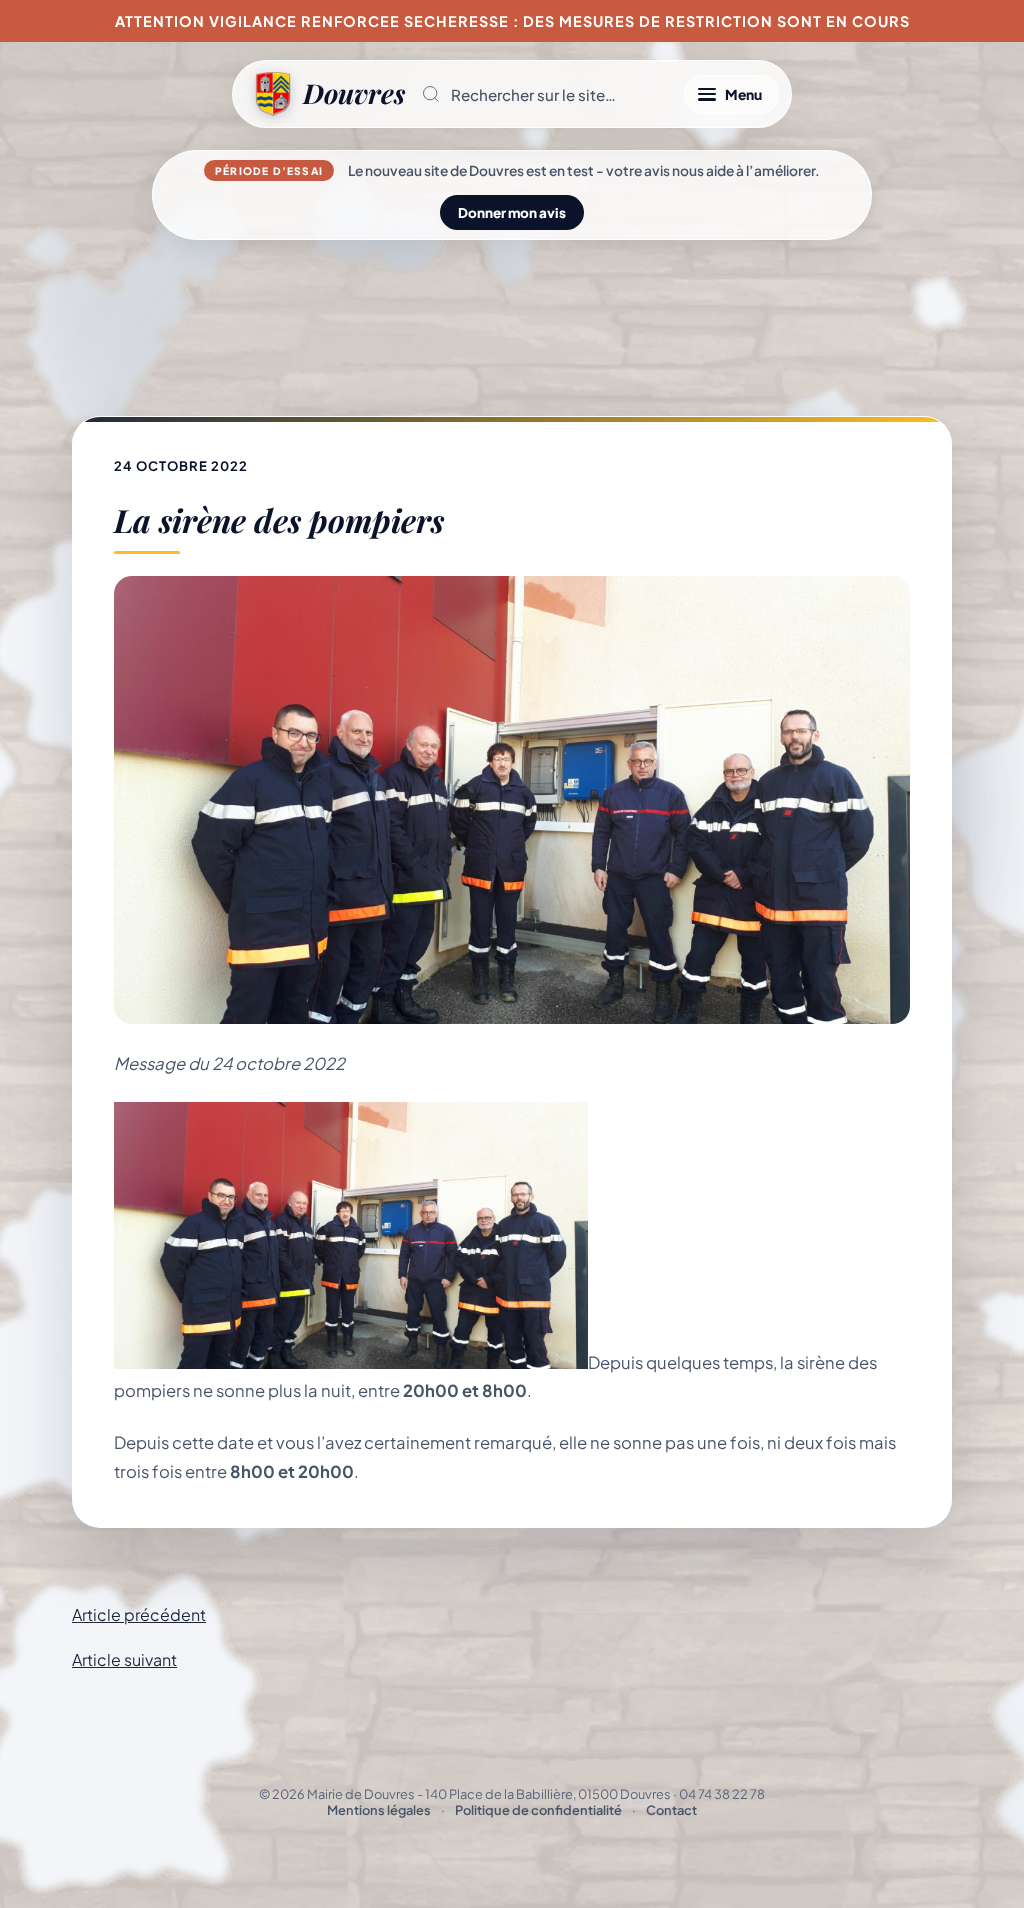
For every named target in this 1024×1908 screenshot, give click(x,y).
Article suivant (124, 1659)
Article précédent (139, 1614)
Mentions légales (379, 1810)
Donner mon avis (512, 212)
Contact (671, 1810)
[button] (544, 94)
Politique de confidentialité (538, 1810)
